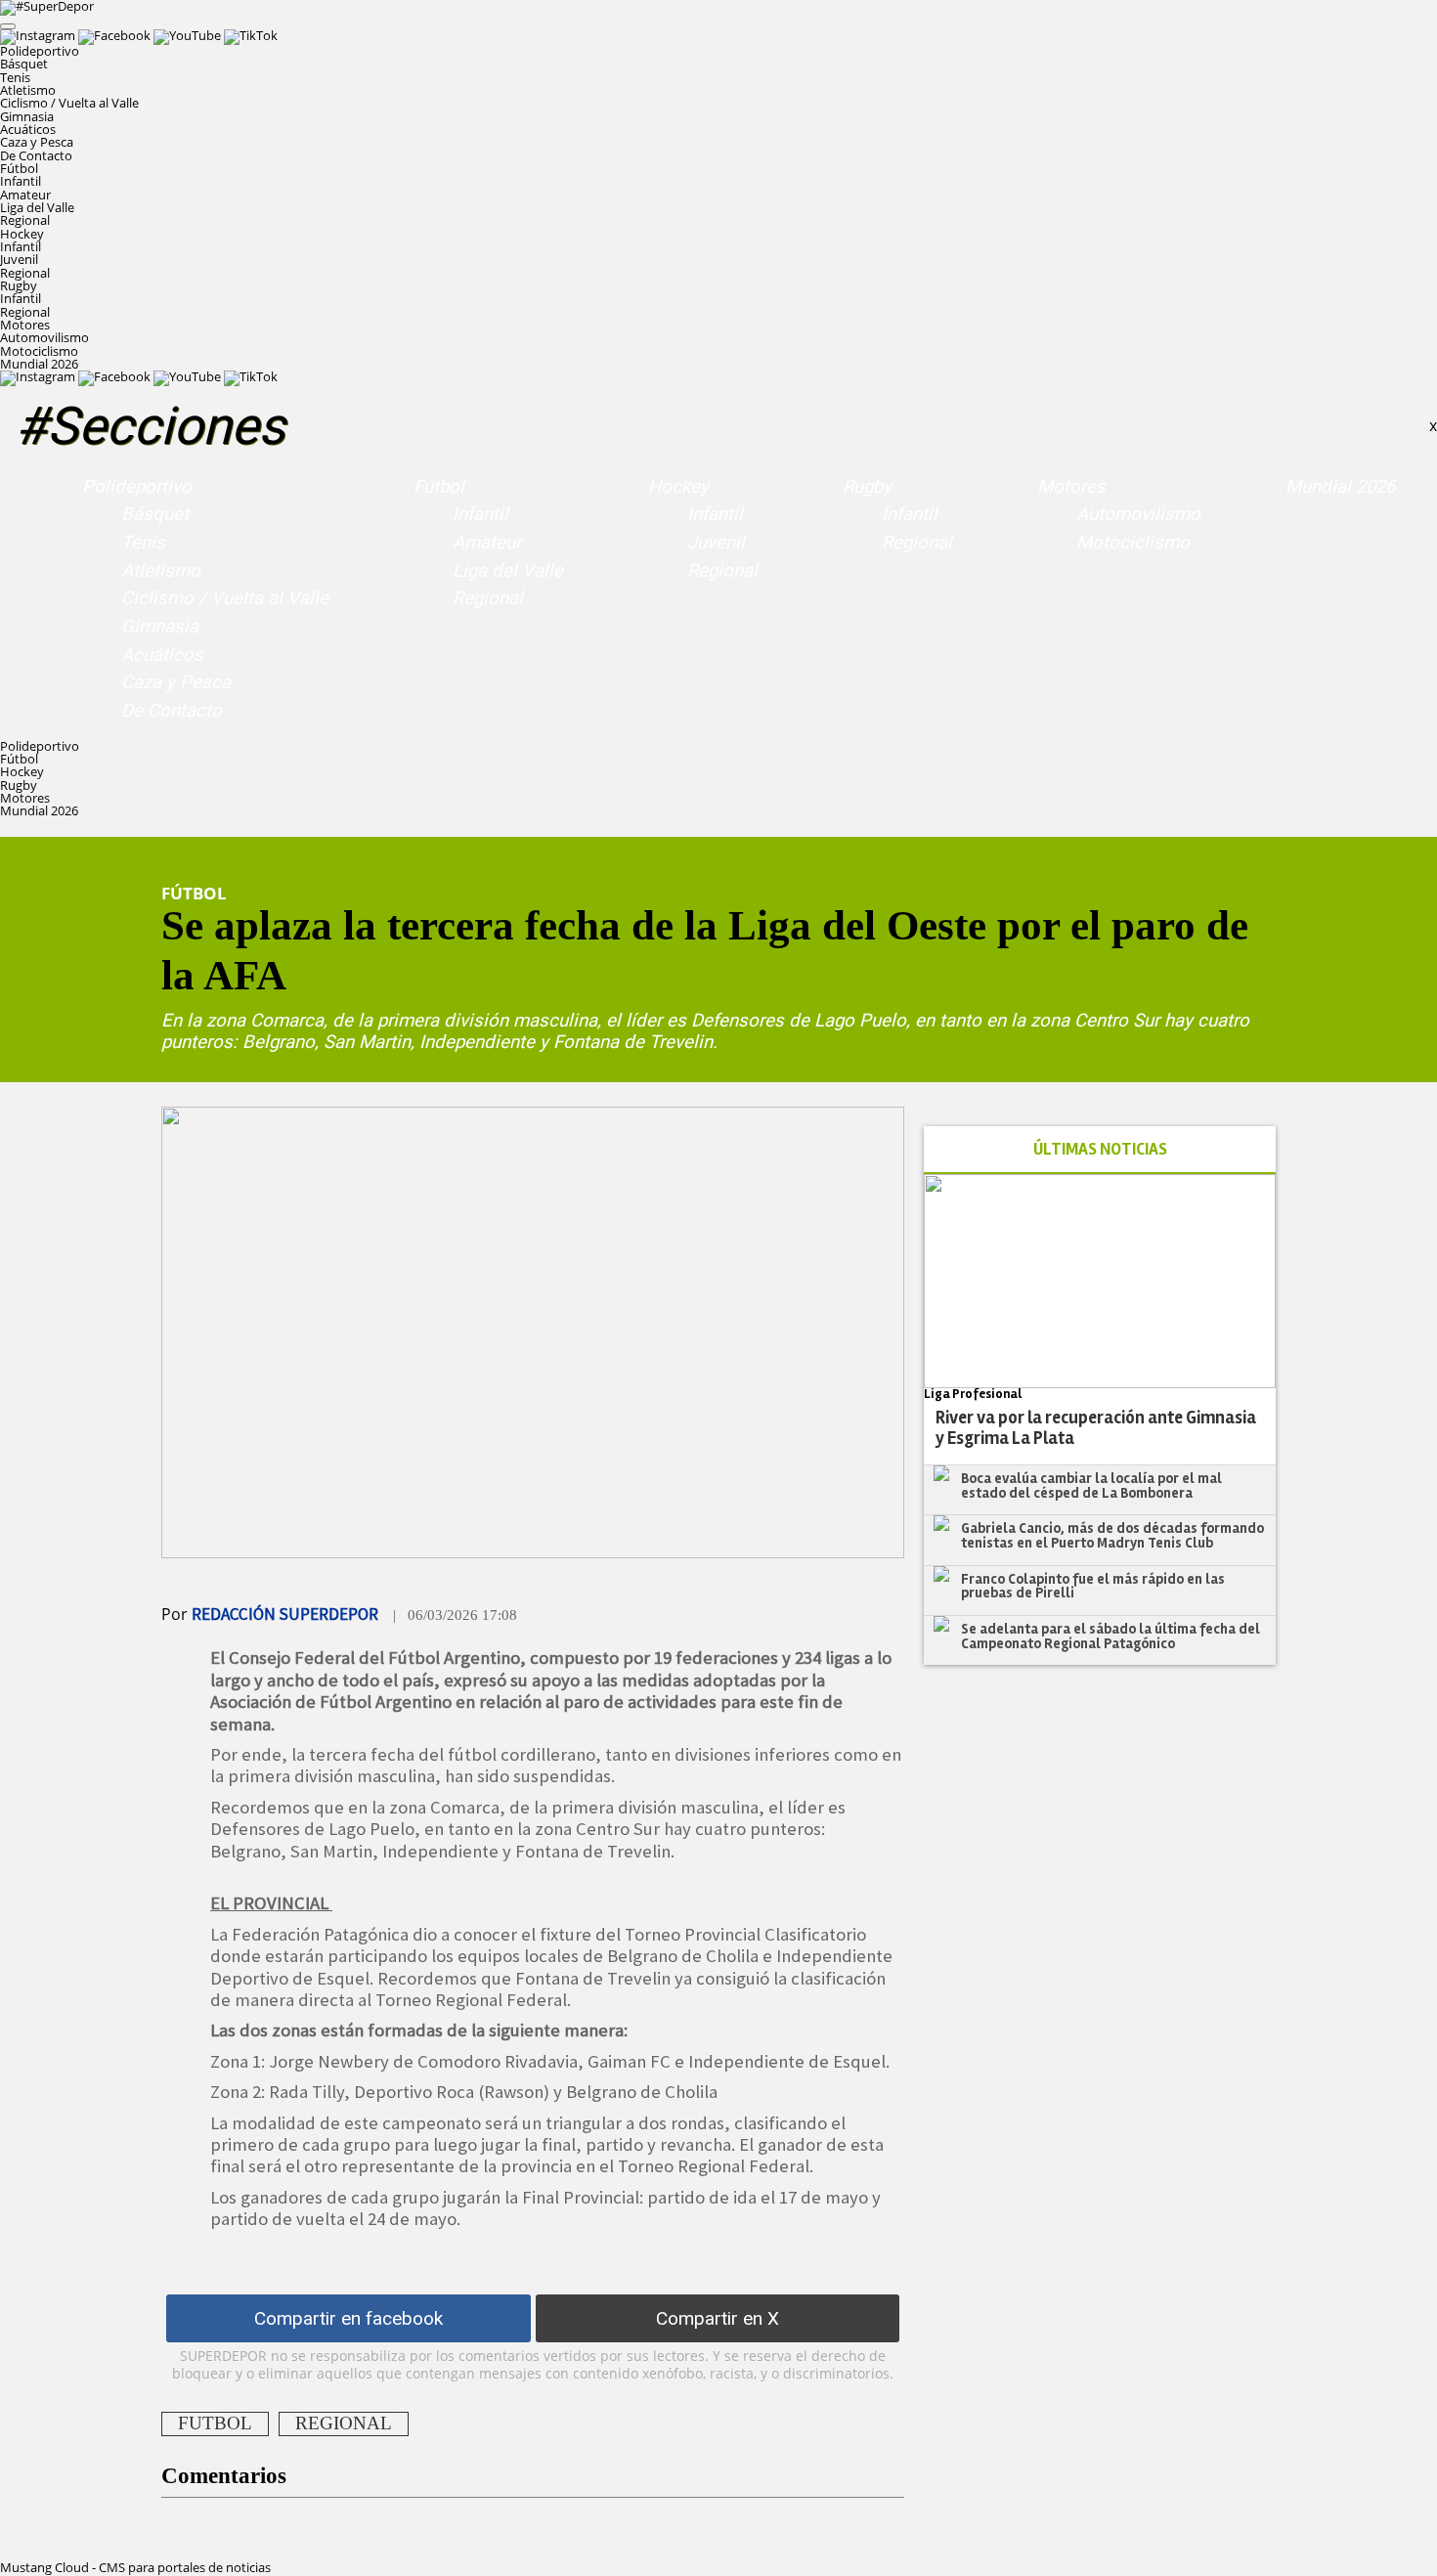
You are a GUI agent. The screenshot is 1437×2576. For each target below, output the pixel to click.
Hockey (678, 487)
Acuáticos (28, 129)
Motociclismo (39, 351)
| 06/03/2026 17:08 (455, 1615)
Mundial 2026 (39, 364)
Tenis (15, 77)
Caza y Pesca (37, 142)
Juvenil (19, 259)
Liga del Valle (37, 207)
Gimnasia (27, 116)
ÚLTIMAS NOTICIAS (1100, 1149)
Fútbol (439, 487)
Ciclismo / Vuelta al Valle (69, 103)
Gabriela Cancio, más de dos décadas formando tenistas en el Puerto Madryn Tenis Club (1112, 1535)
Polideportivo (137, 487)
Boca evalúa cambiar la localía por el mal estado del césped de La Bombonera (1091, 1485)
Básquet (24, 64)
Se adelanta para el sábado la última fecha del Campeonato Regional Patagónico (1110, 1636)
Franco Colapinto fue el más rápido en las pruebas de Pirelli (1093, 1586)
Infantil (21, 181)
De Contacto (36, 155)
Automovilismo (44, 337)
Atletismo (28, 90)
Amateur (25, 195)
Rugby (867, 487)
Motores (1071, 487)
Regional (25, 220)
